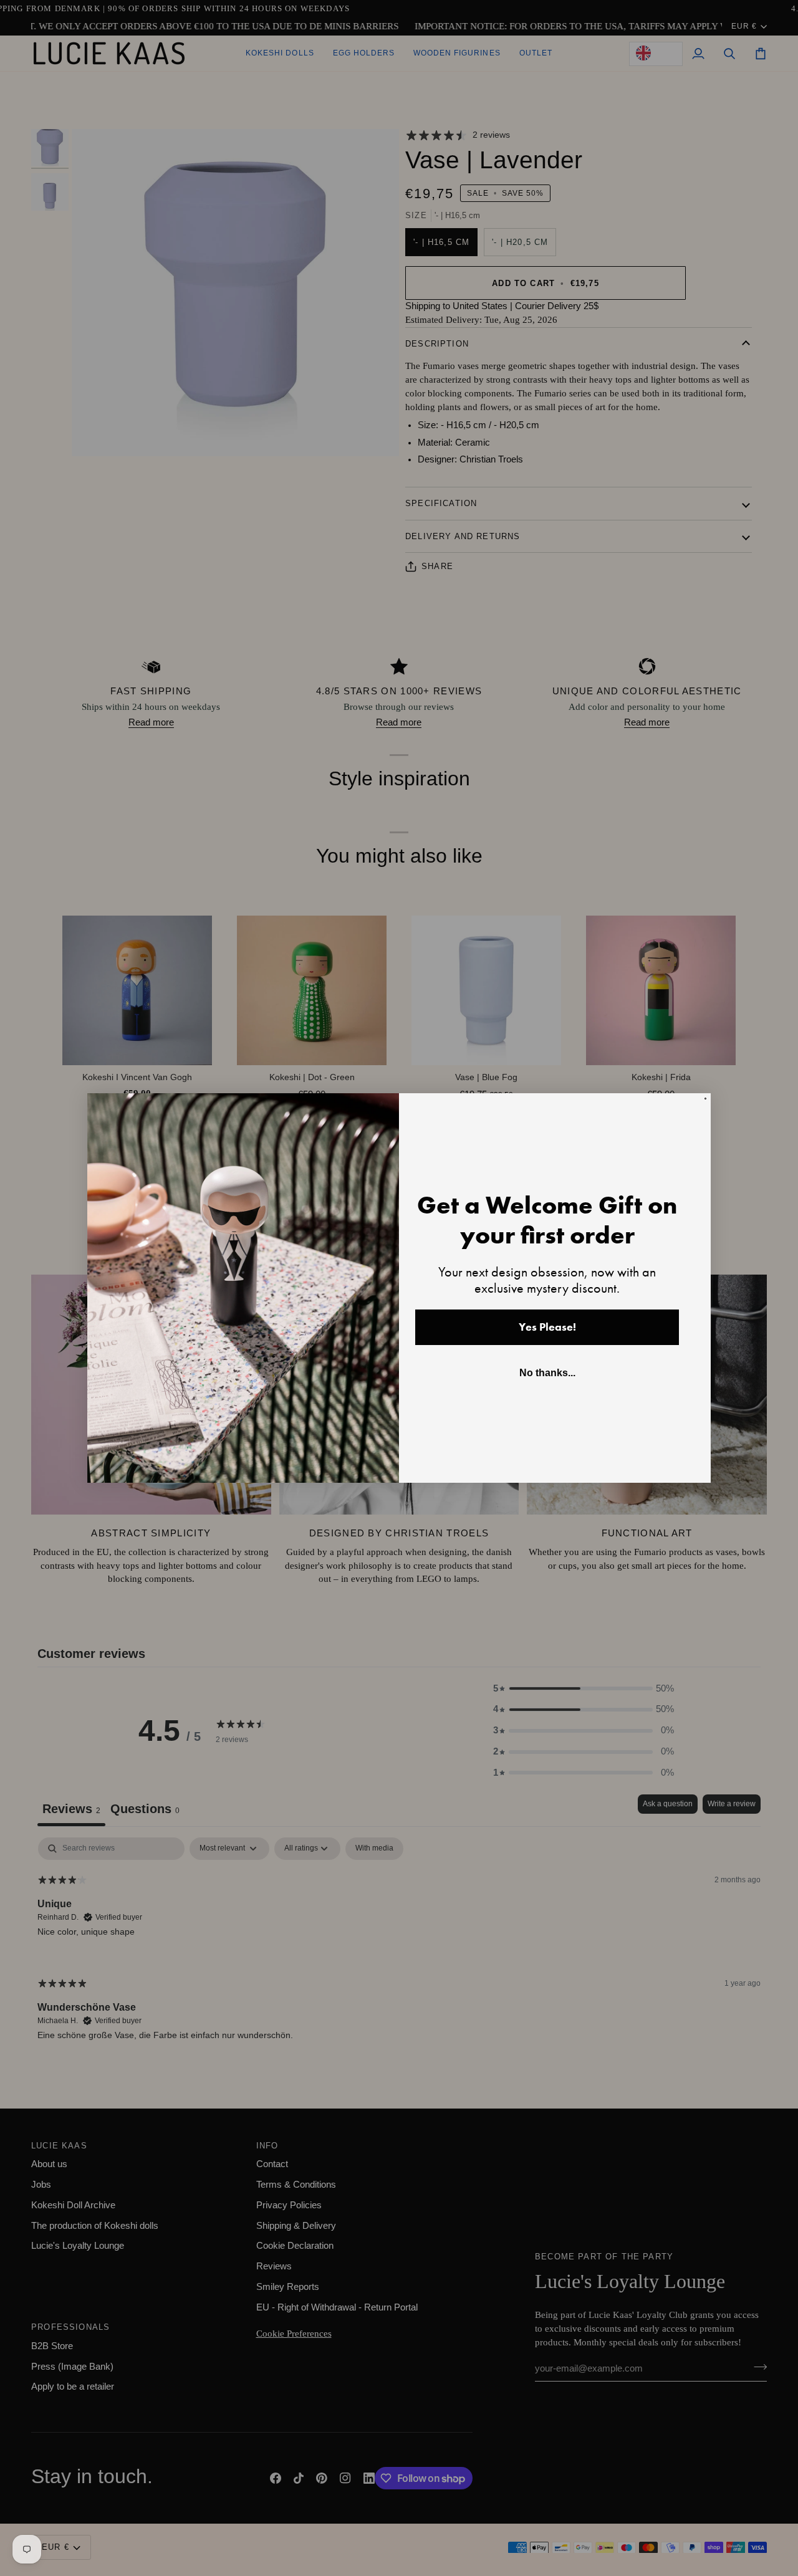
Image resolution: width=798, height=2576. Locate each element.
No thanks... (547, 1373)
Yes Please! (547, 1327)
